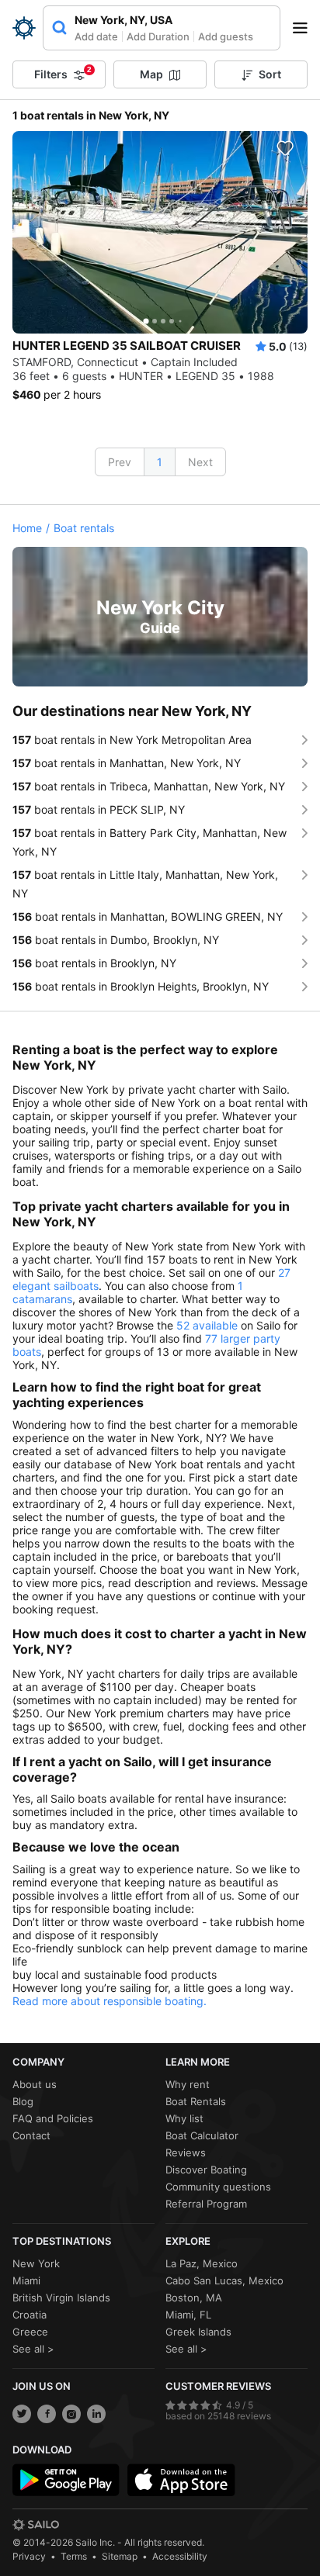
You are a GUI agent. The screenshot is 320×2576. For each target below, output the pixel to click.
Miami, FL (188, 2315)
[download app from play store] (66, 2480)
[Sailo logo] (36, 2525)
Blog (23, 2101)
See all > (33, 2349)
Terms (74, 2556)
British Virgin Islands (61, 2298)
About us (35, 2084)
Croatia (30, 2315)
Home (27, 528)
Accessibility (180, 2556)
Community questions (218, 2187)
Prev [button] (120, 462)
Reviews (186, 2152)
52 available (207, 1325)
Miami (26, 2280)
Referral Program (206, 2204)
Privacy (29, 2556)
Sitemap (120, 2556)
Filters (63, 73)
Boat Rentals (196, 2101)
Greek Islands (198, 2332)
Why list (184, 2118)
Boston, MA (194, 2298)
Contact (31, 2135)
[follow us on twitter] (22, 2414)
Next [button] (200, 462)
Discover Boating (206, 2170)
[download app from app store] (181, 2480)
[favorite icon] (285, 148)
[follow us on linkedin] (96, 2414)
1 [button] (160, 462)
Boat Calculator (202, 2135)
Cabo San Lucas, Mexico (224, 2280)
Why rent (188, 2084)
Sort (270, 74)
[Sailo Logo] (24, 28)
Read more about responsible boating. (110, 2001)
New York (36, 2263)
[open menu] (305, 28)
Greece (30, 2332)
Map (151, 74)
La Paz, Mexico (202, 2263)
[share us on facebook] (47, 2414)
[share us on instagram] (71, 2414)
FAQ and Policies (53, 2118)
